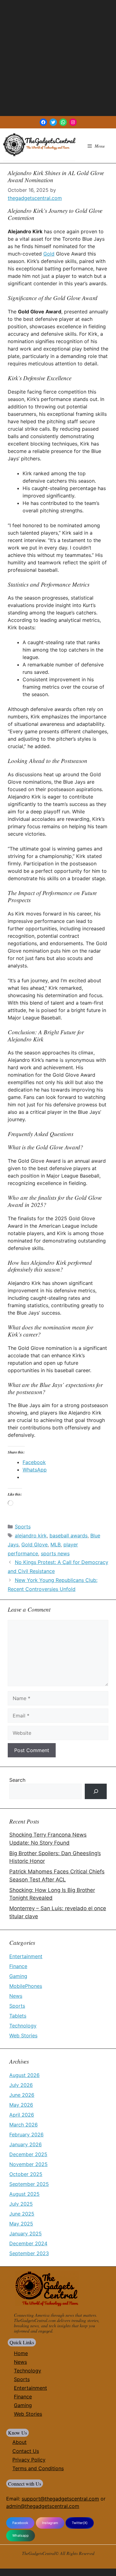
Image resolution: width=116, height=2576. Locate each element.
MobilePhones (26, 1986)
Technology (23, 2026)
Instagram (50, 2523)
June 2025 (22, 2214)
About (19, 2442)
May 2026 (21, 2105)
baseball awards (69, 1536)
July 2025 (21, 2204)
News (16, 1996)
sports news (55, 1553)
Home (21, 2353)
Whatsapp (21, 2535)
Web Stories (23, 2035)
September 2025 (29, 2184)
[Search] (96, 1791)
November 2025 (28, 2164)
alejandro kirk (31, 1536)
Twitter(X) (80, 2523)
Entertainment (26, 1956)
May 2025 (21, 2224)
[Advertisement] (58, 58)
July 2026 (21, 2085)
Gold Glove (34, 1544)
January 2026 (26, 2144)
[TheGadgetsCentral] (39, 145)
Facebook (20, 2523)
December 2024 (28, 2243)
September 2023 (29, 2253)
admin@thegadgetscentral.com (43, 2506)
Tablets (18, 2016)
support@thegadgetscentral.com (60, 2499)
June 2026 (22, 2095)
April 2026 (22, 2115)
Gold (49, 254)
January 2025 (26, 2234)
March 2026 (24, 2125)
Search (17, 1780)
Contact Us (26, 2451)
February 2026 (26, 2134)
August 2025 (24, 2194)
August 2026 (24, 2075)
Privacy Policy (29, 2460)
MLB (56, 1544)
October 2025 (26, 2174)
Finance (18, 1966)
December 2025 (28, 2154)
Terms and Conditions (38, 2468)
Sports (23, 1527)
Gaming (18, 1976)
